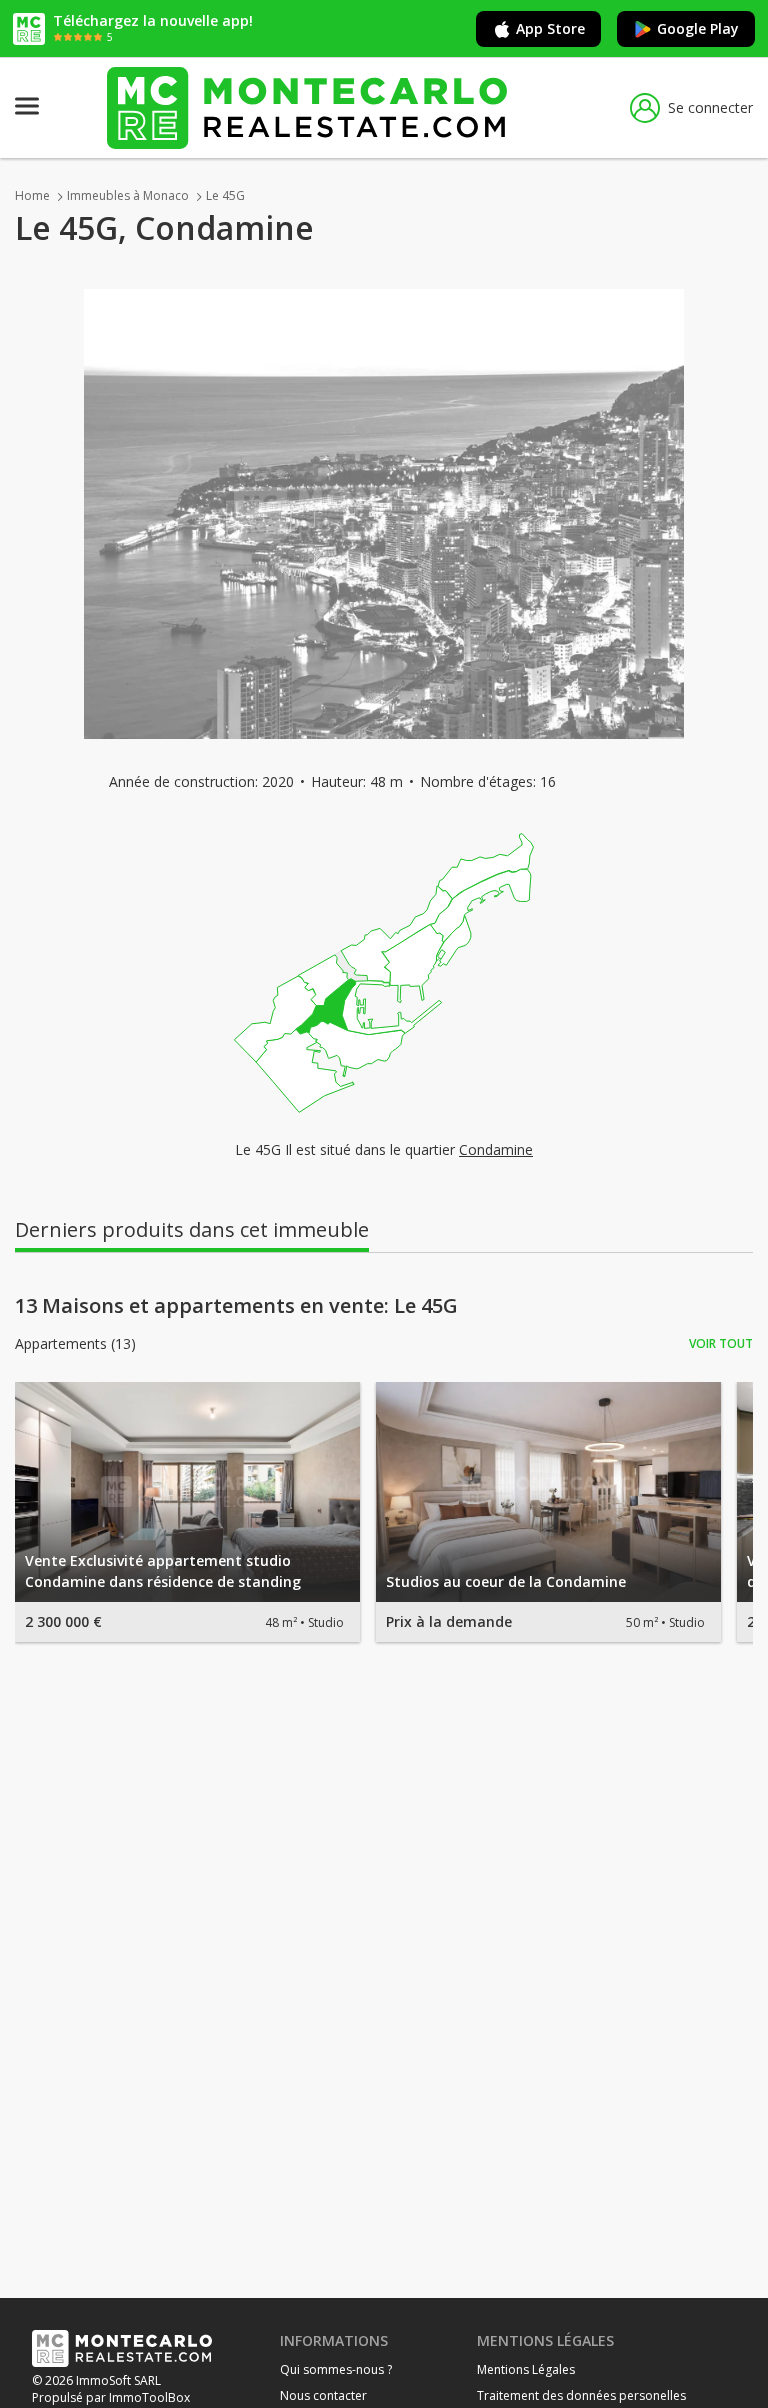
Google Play (698, 28)
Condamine (496, 1149)
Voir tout (721, 1343)
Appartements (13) (75, 1344)
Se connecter (710, 107)
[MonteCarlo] (307, 107)
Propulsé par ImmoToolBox (111, 2397)
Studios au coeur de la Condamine (506, 1581)
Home (32, 195)
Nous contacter (323, 2395)
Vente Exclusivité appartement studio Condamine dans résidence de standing (163, 1571)
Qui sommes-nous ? (336, 2369)
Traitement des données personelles (581, 2395)
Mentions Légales (526, 2369)
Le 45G (225, 195)
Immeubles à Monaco (128, 195)
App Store (550, 28)
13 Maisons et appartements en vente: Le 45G (236, 1306)
